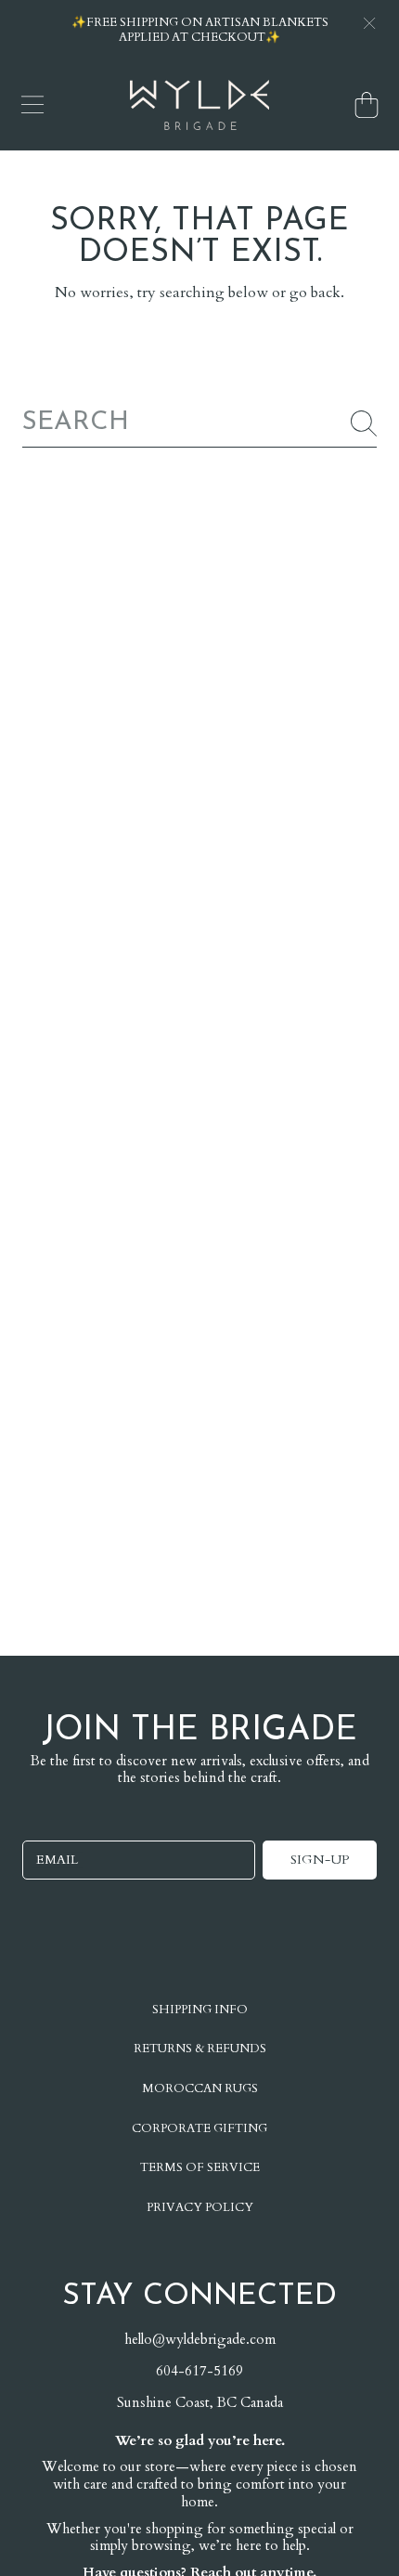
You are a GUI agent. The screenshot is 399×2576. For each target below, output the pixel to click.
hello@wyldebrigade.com (200, 2339)
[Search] (364, 423)
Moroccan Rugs (200, 2088)
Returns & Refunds (200, 2049)
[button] (32, 105)
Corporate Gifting (199, 2128)
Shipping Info (200, 2010)
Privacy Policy (200, 2207)
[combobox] (199, 423)
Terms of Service (200, 2167)
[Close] (369, 23)
